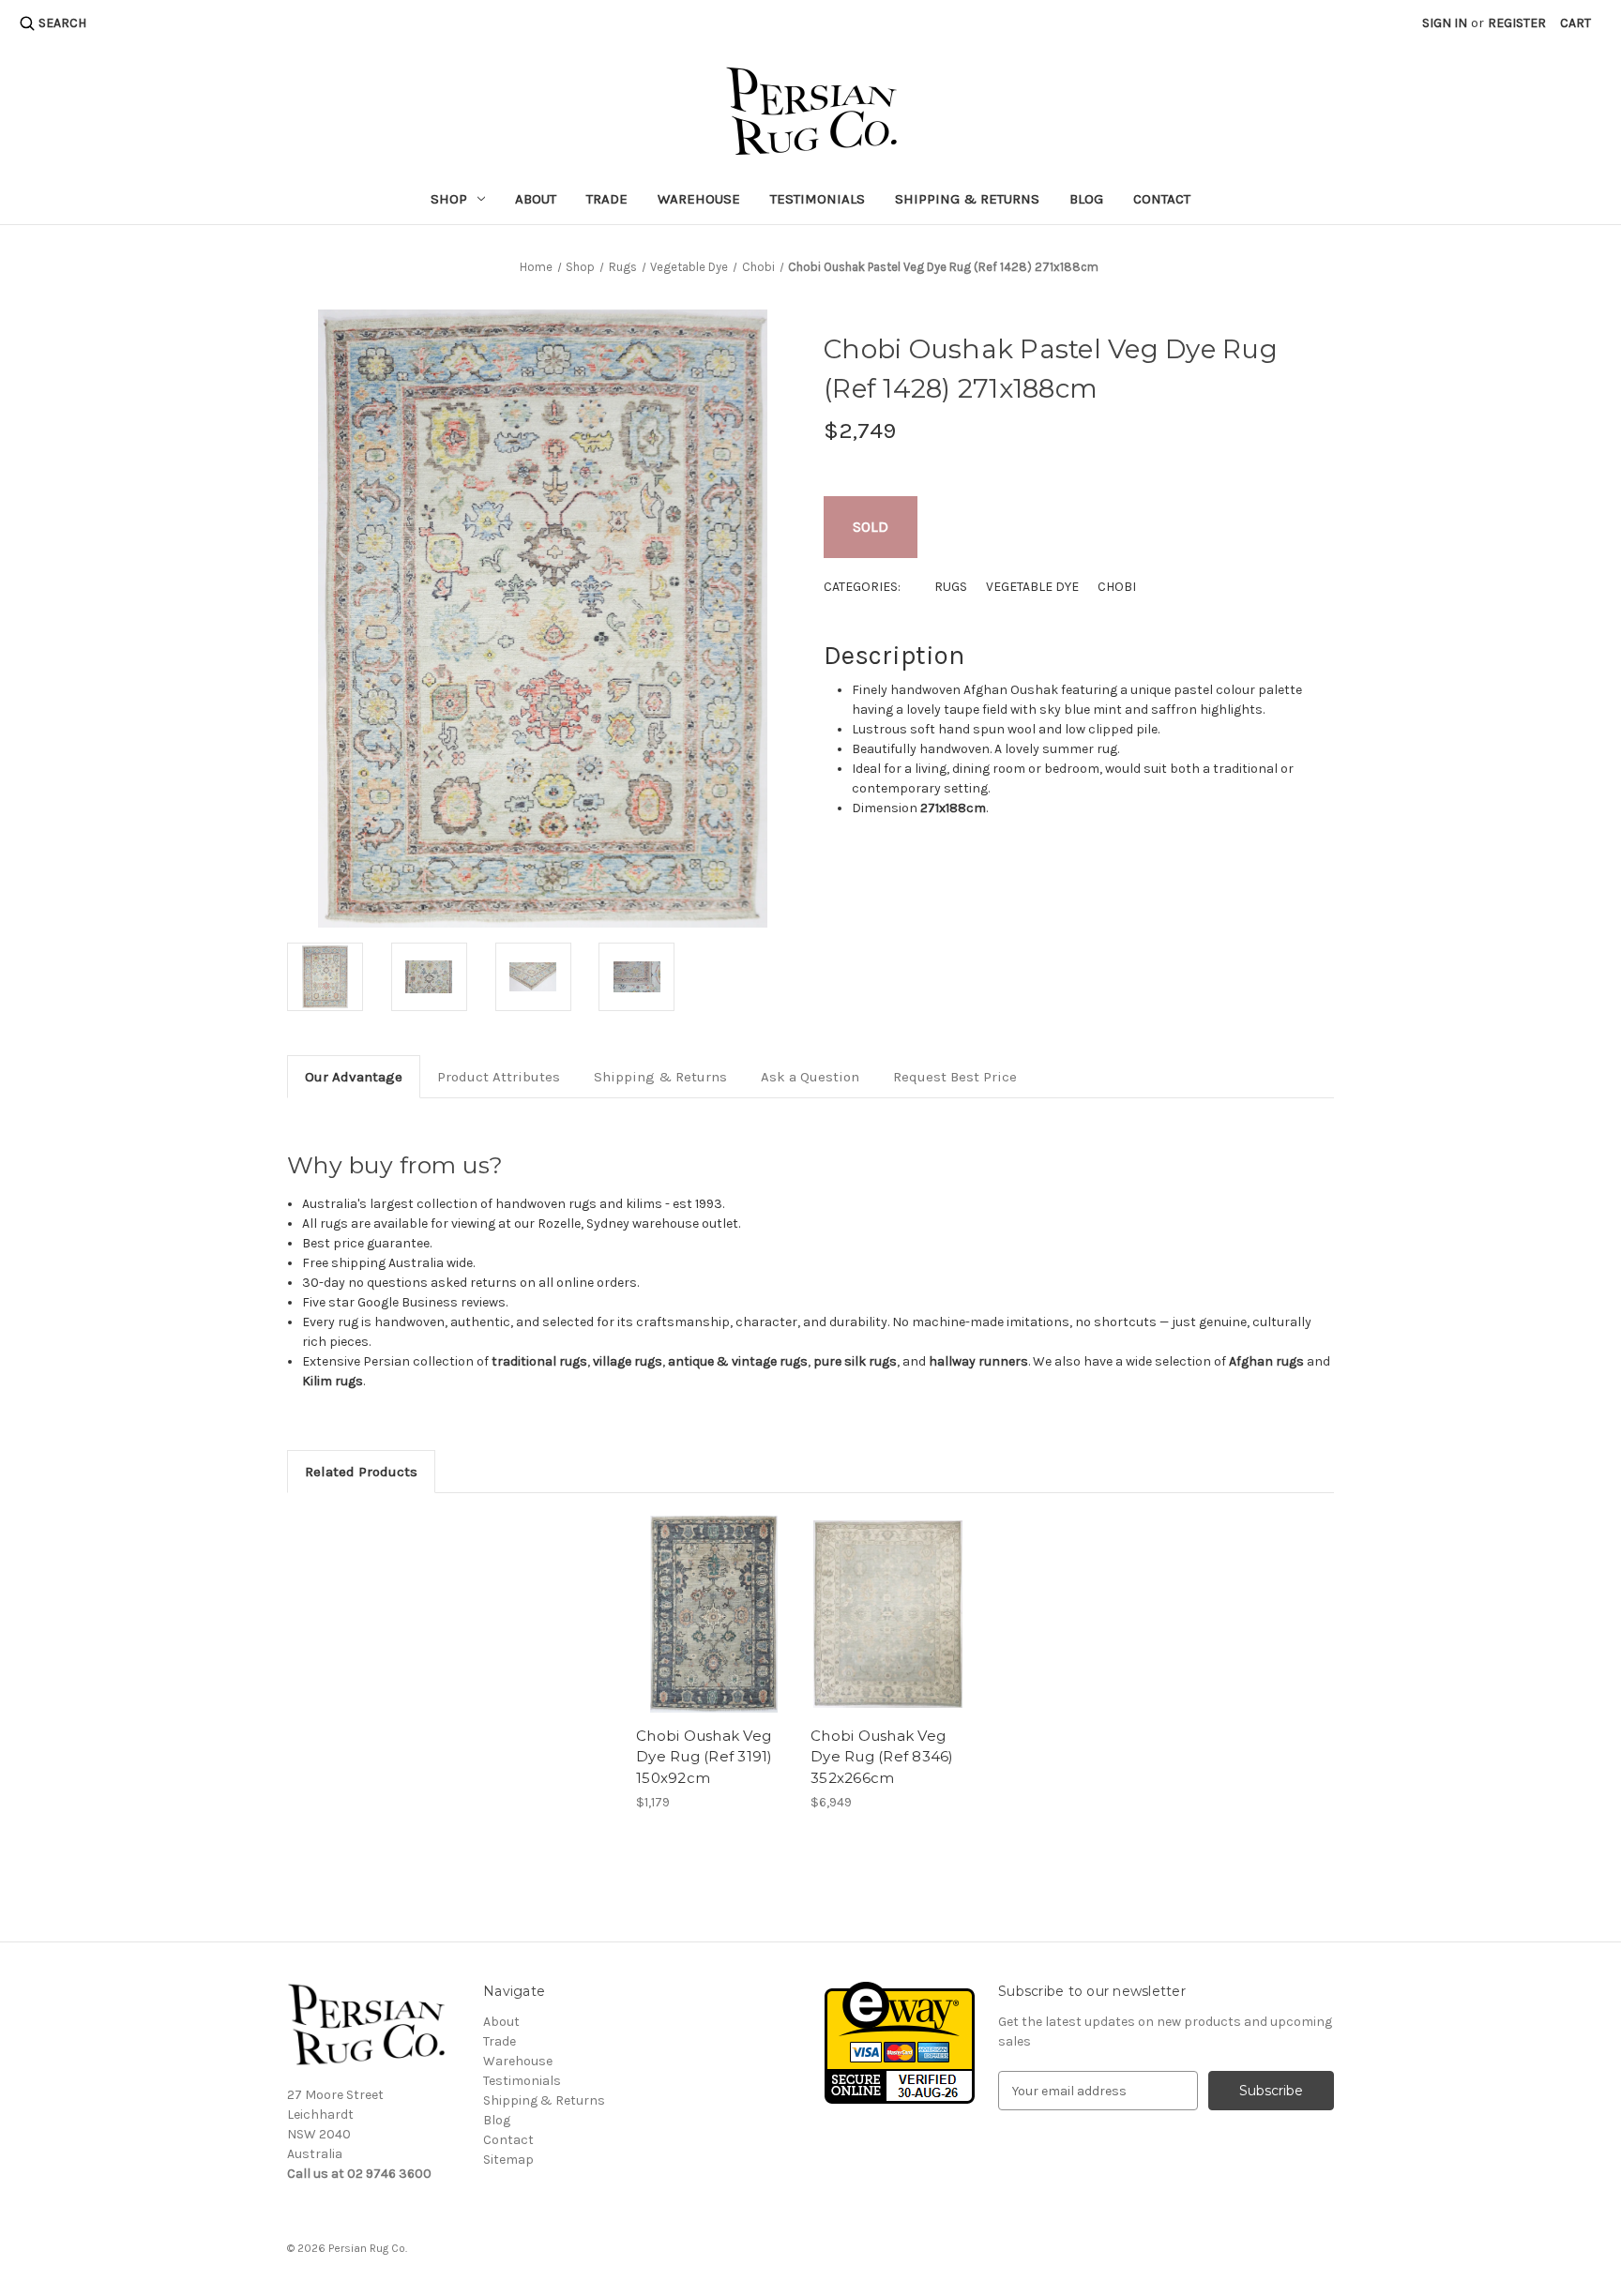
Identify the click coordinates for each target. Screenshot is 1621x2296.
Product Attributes (499, 1077)
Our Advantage (354, 1077)
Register (1517, 23)
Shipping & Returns (967, 199)
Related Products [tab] (361, 1472)
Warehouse (699, 199)
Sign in (1445, 23)
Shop (449, 199)
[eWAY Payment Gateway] (900, 2042)
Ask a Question (810, 1077)
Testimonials (818, 199)
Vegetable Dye (1032, 587)
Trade (607, 199)
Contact (1162, 199)
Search (62, 23)
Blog (1086, 199)
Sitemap (508, 2160)
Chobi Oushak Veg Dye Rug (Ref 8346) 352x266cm (882, 1757)
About (536, 199)
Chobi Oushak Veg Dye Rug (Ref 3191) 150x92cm (704, 1757)
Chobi (1117, 587)
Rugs (951, 587)
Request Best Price (955, 1077)
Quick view (714, 1614)
